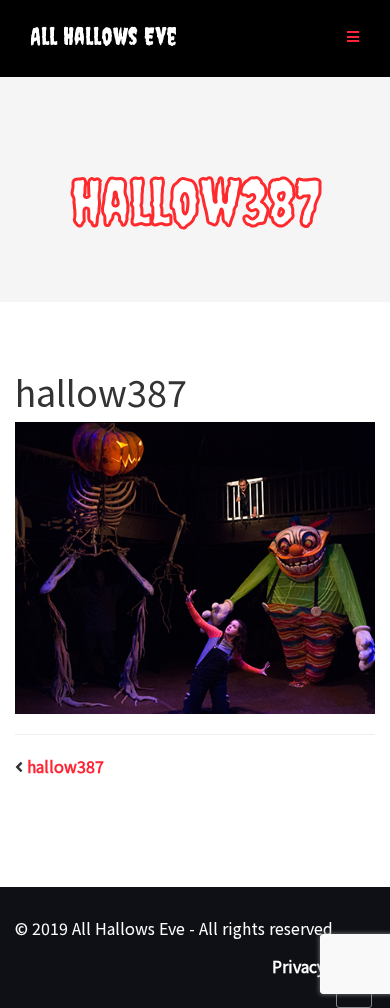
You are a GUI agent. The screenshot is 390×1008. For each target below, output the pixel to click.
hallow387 (65, 766)
